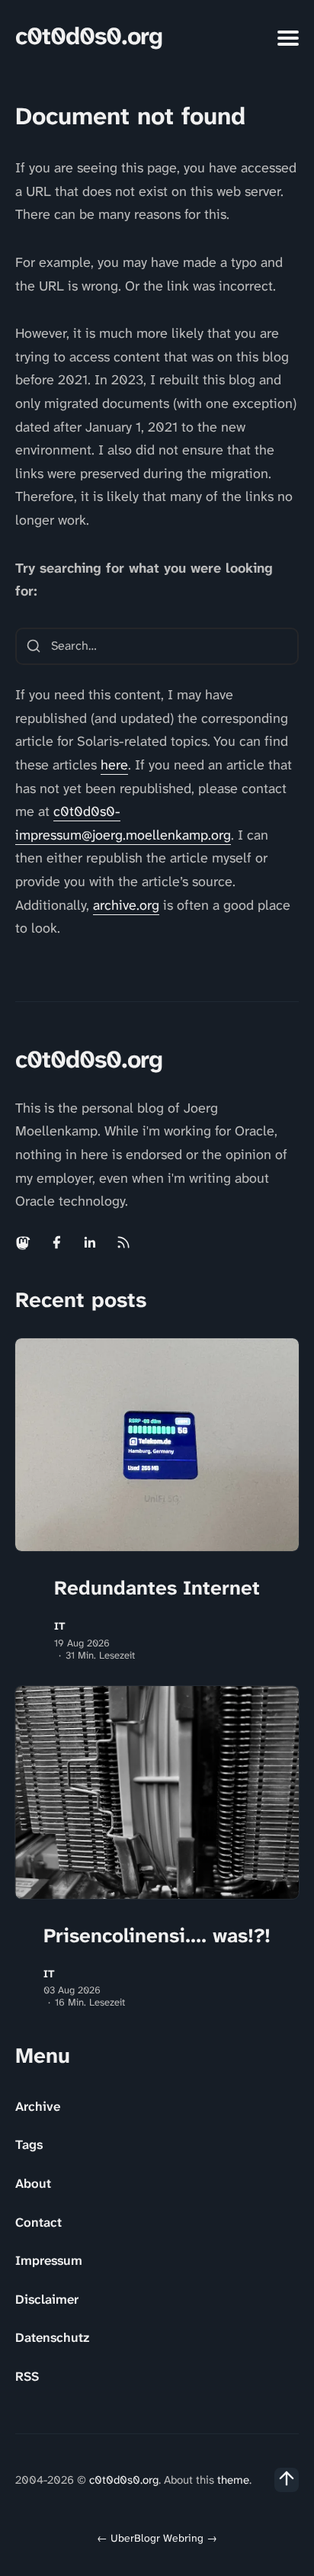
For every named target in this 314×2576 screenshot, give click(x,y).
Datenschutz (52, 2337)
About (33, 2183)
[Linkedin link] (90, 1242)
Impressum (49, 2260)
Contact (38, 2222)
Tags (29, 2144)
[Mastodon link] (24, 1242)
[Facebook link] (56, 1242)
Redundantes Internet (157, 1588)
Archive (38, 2106)
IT (60, 1626)
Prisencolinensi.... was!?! (157, 1935)
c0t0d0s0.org (89, 36)
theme (233, 2480)
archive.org (126, 905)
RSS (27, 2376)
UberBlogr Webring (157, 2538)
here (114, 765)
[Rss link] (123, 1242)
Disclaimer (47, 2299)
